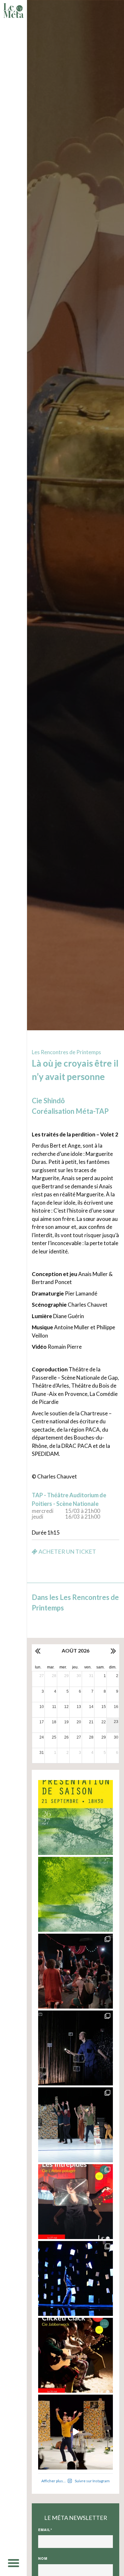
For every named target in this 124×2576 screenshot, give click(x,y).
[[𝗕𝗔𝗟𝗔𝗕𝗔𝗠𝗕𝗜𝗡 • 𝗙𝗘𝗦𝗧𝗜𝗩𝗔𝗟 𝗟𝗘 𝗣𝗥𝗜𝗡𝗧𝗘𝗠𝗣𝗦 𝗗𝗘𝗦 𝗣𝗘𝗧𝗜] (76, 1971)
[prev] (38, 1651)
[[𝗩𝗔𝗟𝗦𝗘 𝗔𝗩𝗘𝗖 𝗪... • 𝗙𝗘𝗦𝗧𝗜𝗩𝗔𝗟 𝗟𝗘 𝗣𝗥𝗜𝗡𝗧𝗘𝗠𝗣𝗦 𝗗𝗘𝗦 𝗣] (76, 2125)
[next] (113, 1651)
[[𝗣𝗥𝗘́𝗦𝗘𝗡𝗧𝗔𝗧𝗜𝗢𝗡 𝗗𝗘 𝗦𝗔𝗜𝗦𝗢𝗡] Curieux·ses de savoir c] (76, 1817)
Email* (45, 2530)
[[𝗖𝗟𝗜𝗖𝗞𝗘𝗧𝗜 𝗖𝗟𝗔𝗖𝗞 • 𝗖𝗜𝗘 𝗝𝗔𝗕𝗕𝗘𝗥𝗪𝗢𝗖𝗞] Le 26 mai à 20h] (76, 2355)
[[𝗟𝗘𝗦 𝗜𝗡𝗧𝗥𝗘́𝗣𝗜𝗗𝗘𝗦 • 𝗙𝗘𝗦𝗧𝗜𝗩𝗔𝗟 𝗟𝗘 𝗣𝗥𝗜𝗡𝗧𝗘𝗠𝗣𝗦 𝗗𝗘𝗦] (76, 2202)
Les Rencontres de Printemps (66, 1052)
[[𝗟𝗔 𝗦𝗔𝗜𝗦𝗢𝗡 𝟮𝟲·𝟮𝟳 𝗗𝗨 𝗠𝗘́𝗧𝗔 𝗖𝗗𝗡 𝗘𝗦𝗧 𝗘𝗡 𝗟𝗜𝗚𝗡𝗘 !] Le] (76, 1894)
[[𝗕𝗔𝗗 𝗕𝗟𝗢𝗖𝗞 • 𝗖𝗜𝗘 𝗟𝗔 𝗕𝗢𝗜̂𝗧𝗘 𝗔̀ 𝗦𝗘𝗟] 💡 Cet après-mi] (76, 2048)
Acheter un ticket (67, 1551)
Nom (43, 2558)
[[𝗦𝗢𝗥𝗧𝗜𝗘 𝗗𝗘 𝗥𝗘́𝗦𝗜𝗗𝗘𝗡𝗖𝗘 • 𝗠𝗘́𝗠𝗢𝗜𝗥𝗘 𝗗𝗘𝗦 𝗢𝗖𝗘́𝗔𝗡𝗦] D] (76, 2278)
